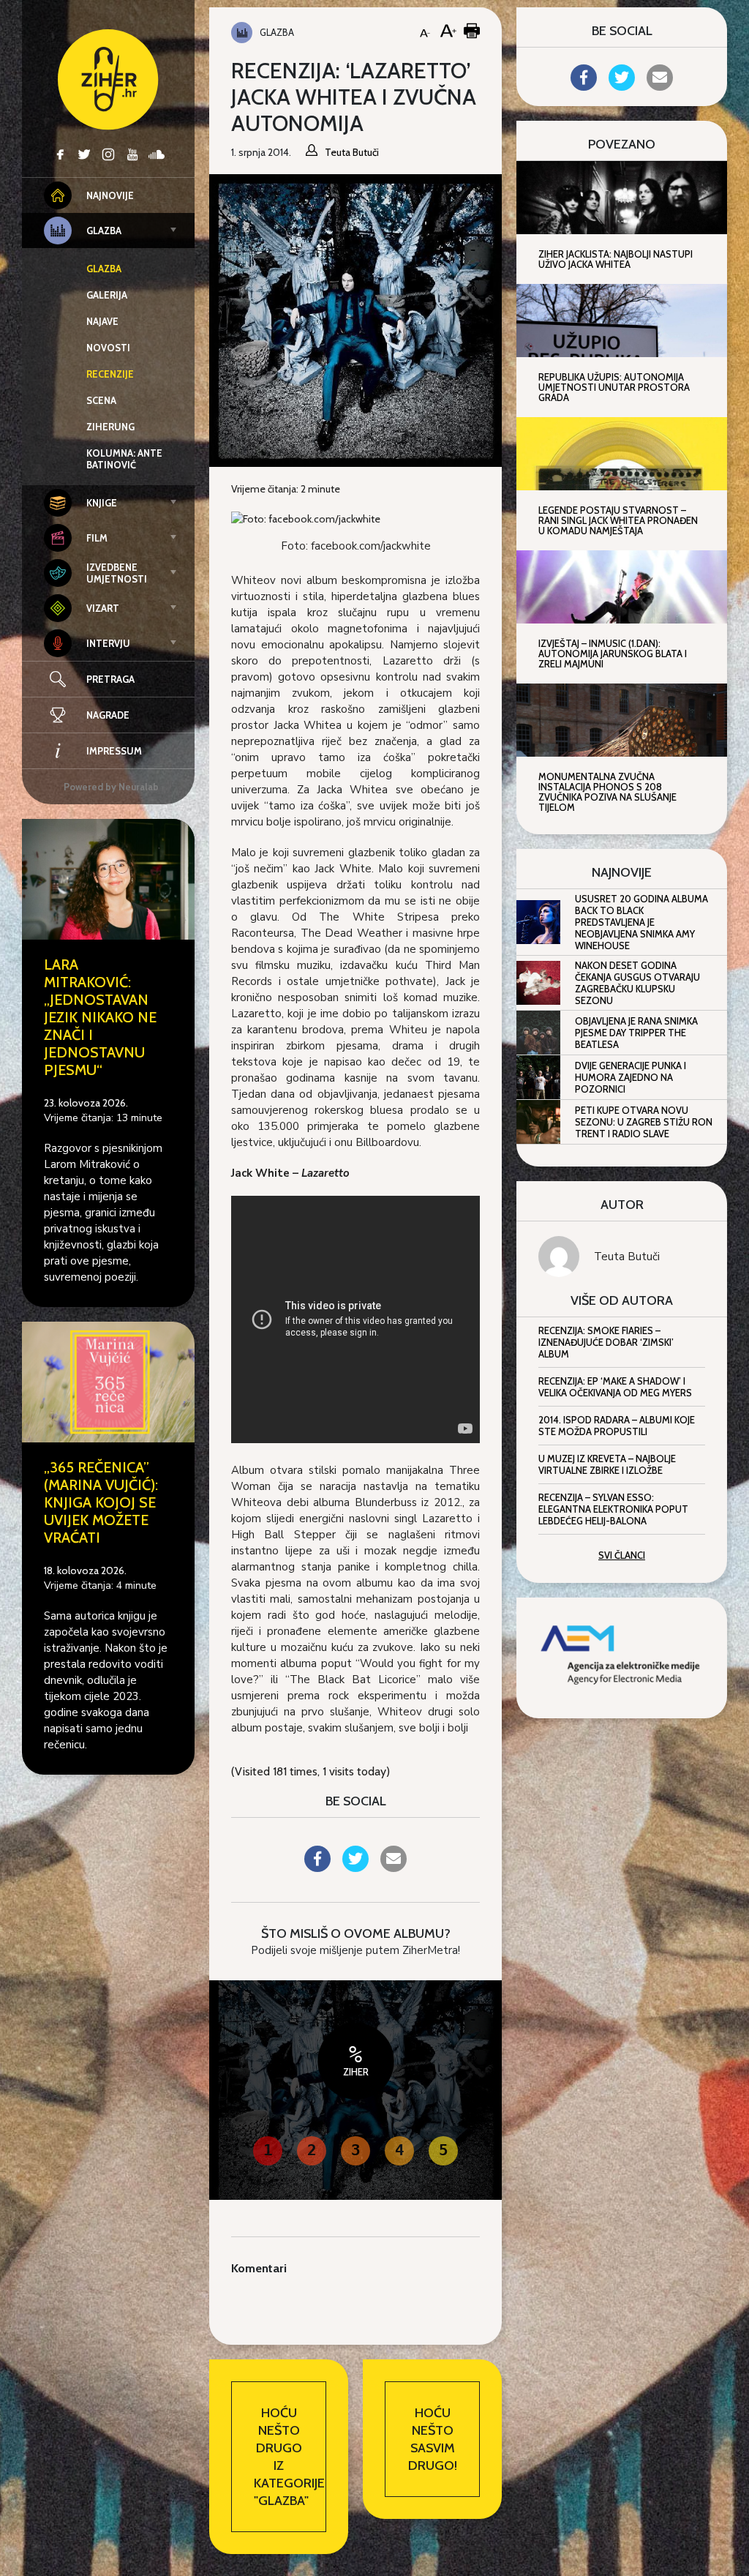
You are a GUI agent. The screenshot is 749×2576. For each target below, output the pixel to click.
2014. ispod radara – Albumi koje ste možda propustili (617, 1426)
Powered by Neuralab (111, 787)
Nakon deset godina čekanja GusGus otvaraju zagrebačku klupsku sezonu (637, 983)
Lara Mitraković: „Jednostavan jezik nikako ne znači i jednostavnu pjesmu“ (100, 1017)
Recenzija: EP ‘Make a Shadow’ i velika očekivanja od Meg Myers (615, 1387)
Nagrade (108, 715)
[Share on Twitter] (355, 1868)
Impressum (114, 751)
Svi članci (622, 1555)
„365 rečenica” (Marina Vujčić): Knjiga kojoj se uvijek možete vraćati (101, 1502)
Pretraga (110, 679)
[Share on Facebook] (317, 1868)
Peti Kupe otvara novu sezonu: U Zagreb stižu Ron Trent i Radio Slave (644, 1122)
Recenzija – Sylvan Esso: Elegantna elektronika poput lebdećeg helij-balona (613, 1509)
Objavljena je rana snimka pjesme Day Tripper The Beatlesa (636, 1033)
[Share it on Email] (394, 1868)
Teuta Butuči (627, 1257)
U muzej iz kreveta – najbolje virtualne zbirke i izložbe (607, 1464)
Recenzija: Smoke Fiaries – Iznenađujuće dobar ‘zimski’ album (606, 1342)
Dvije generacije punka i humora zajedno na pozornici (631, 1077)
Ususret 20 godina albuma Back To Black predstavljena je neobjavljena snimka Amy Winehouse (641, 922)
